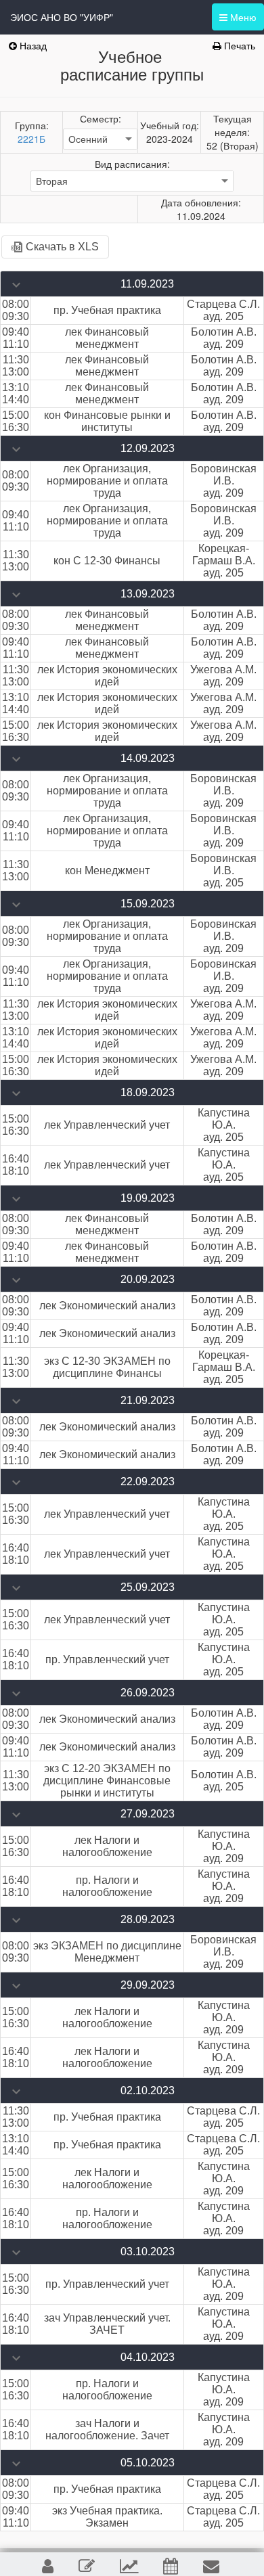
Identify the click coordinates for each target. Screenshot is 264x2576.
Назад (32, 45)
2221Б (31, 139)
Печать (238, 45)
